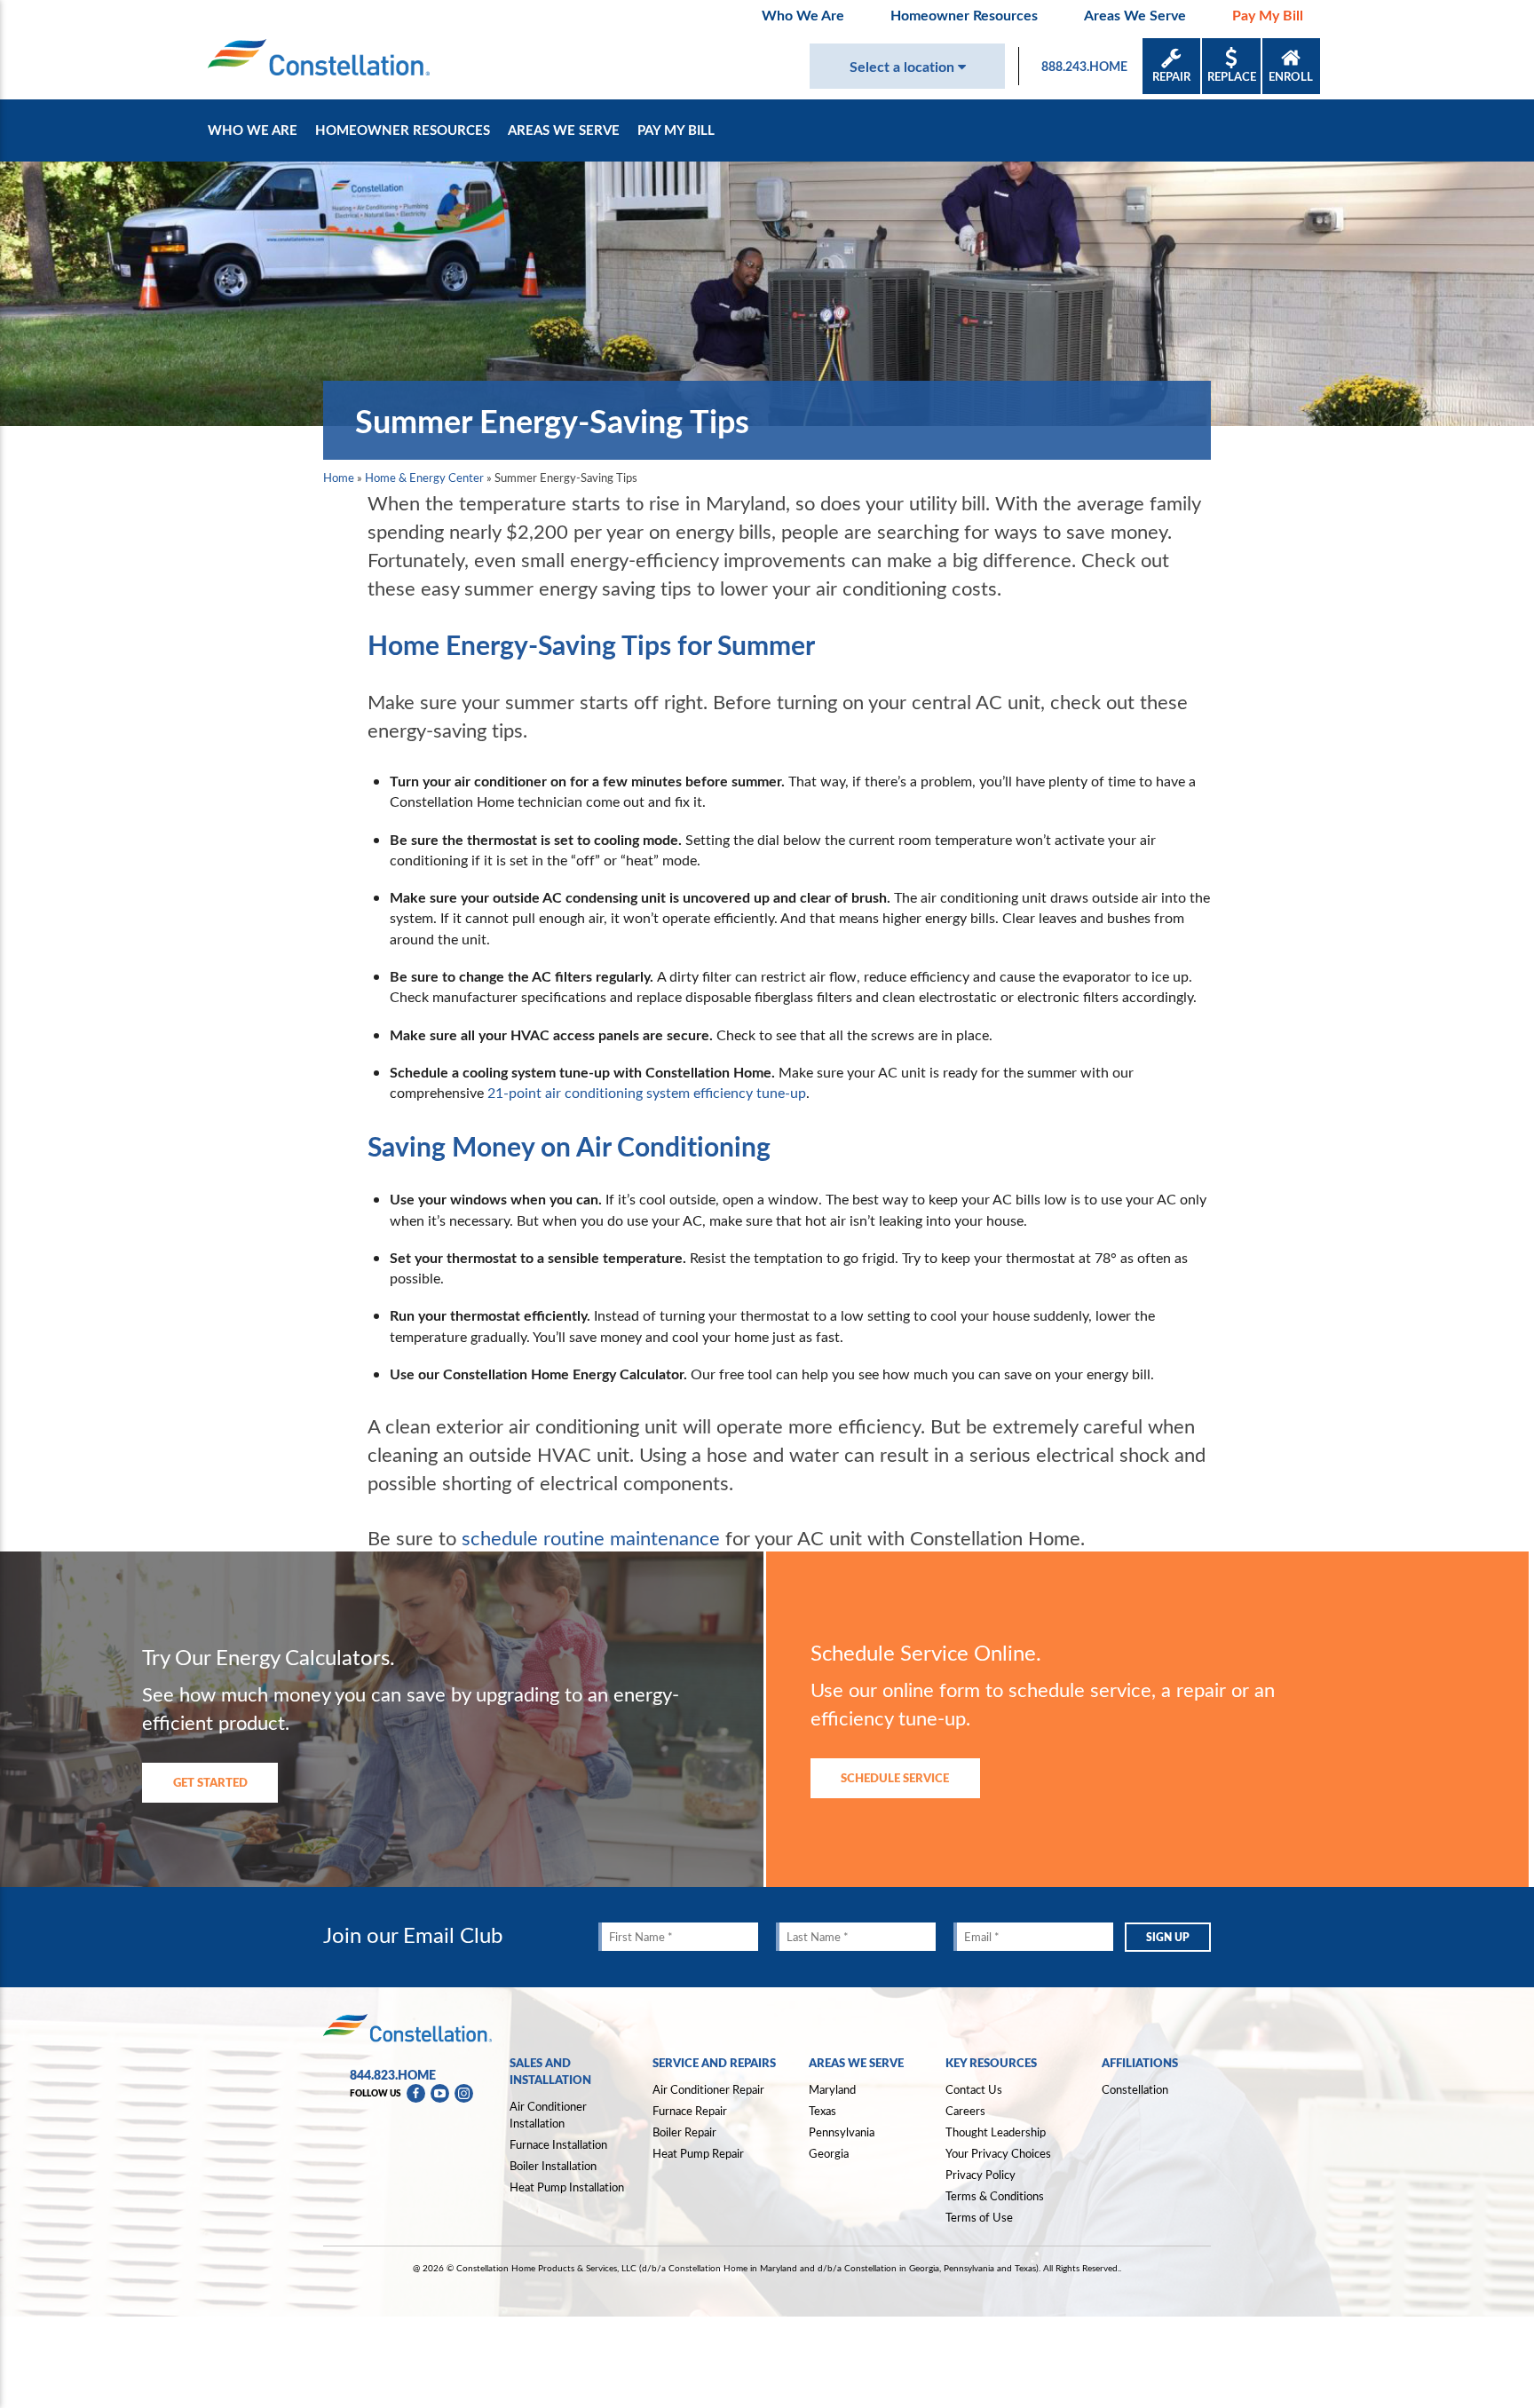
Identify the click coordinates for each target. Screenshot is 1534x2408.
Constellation (1135, 2089)
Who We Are (803, 15)
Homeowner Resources (964, 15)
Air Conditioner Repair (708, 2089)
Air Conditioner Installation (548, 2115)
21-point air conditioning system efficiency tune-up (647, 1093)
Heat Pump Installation (567, 2187)
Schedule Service (895, 1777)
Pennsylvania (842, 2132)
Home (339, 478)
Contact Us (974, 2089)
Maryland (832, 2089)
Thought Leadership (996, 2132)
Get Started (210, 1782)
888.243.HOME (1084, 66)
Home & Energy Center (424, 478)
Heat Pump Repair (698, 2153)
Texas (822, 2111)
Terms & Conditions (995, 2196)
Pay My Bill (1268, 15)
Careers (965, 2111)
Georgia (829, 2153)
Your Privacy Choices (998, 2154)
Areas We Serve (1135, 15)
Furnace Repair (690, 2111)
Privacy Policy (980, 2175)
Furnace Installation (558, 2144)
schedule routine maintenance (591, 1537)
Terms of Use (979, 2217)
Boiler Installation (553, 2166)
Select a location (904, 66)
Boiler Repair (684, 2132)
